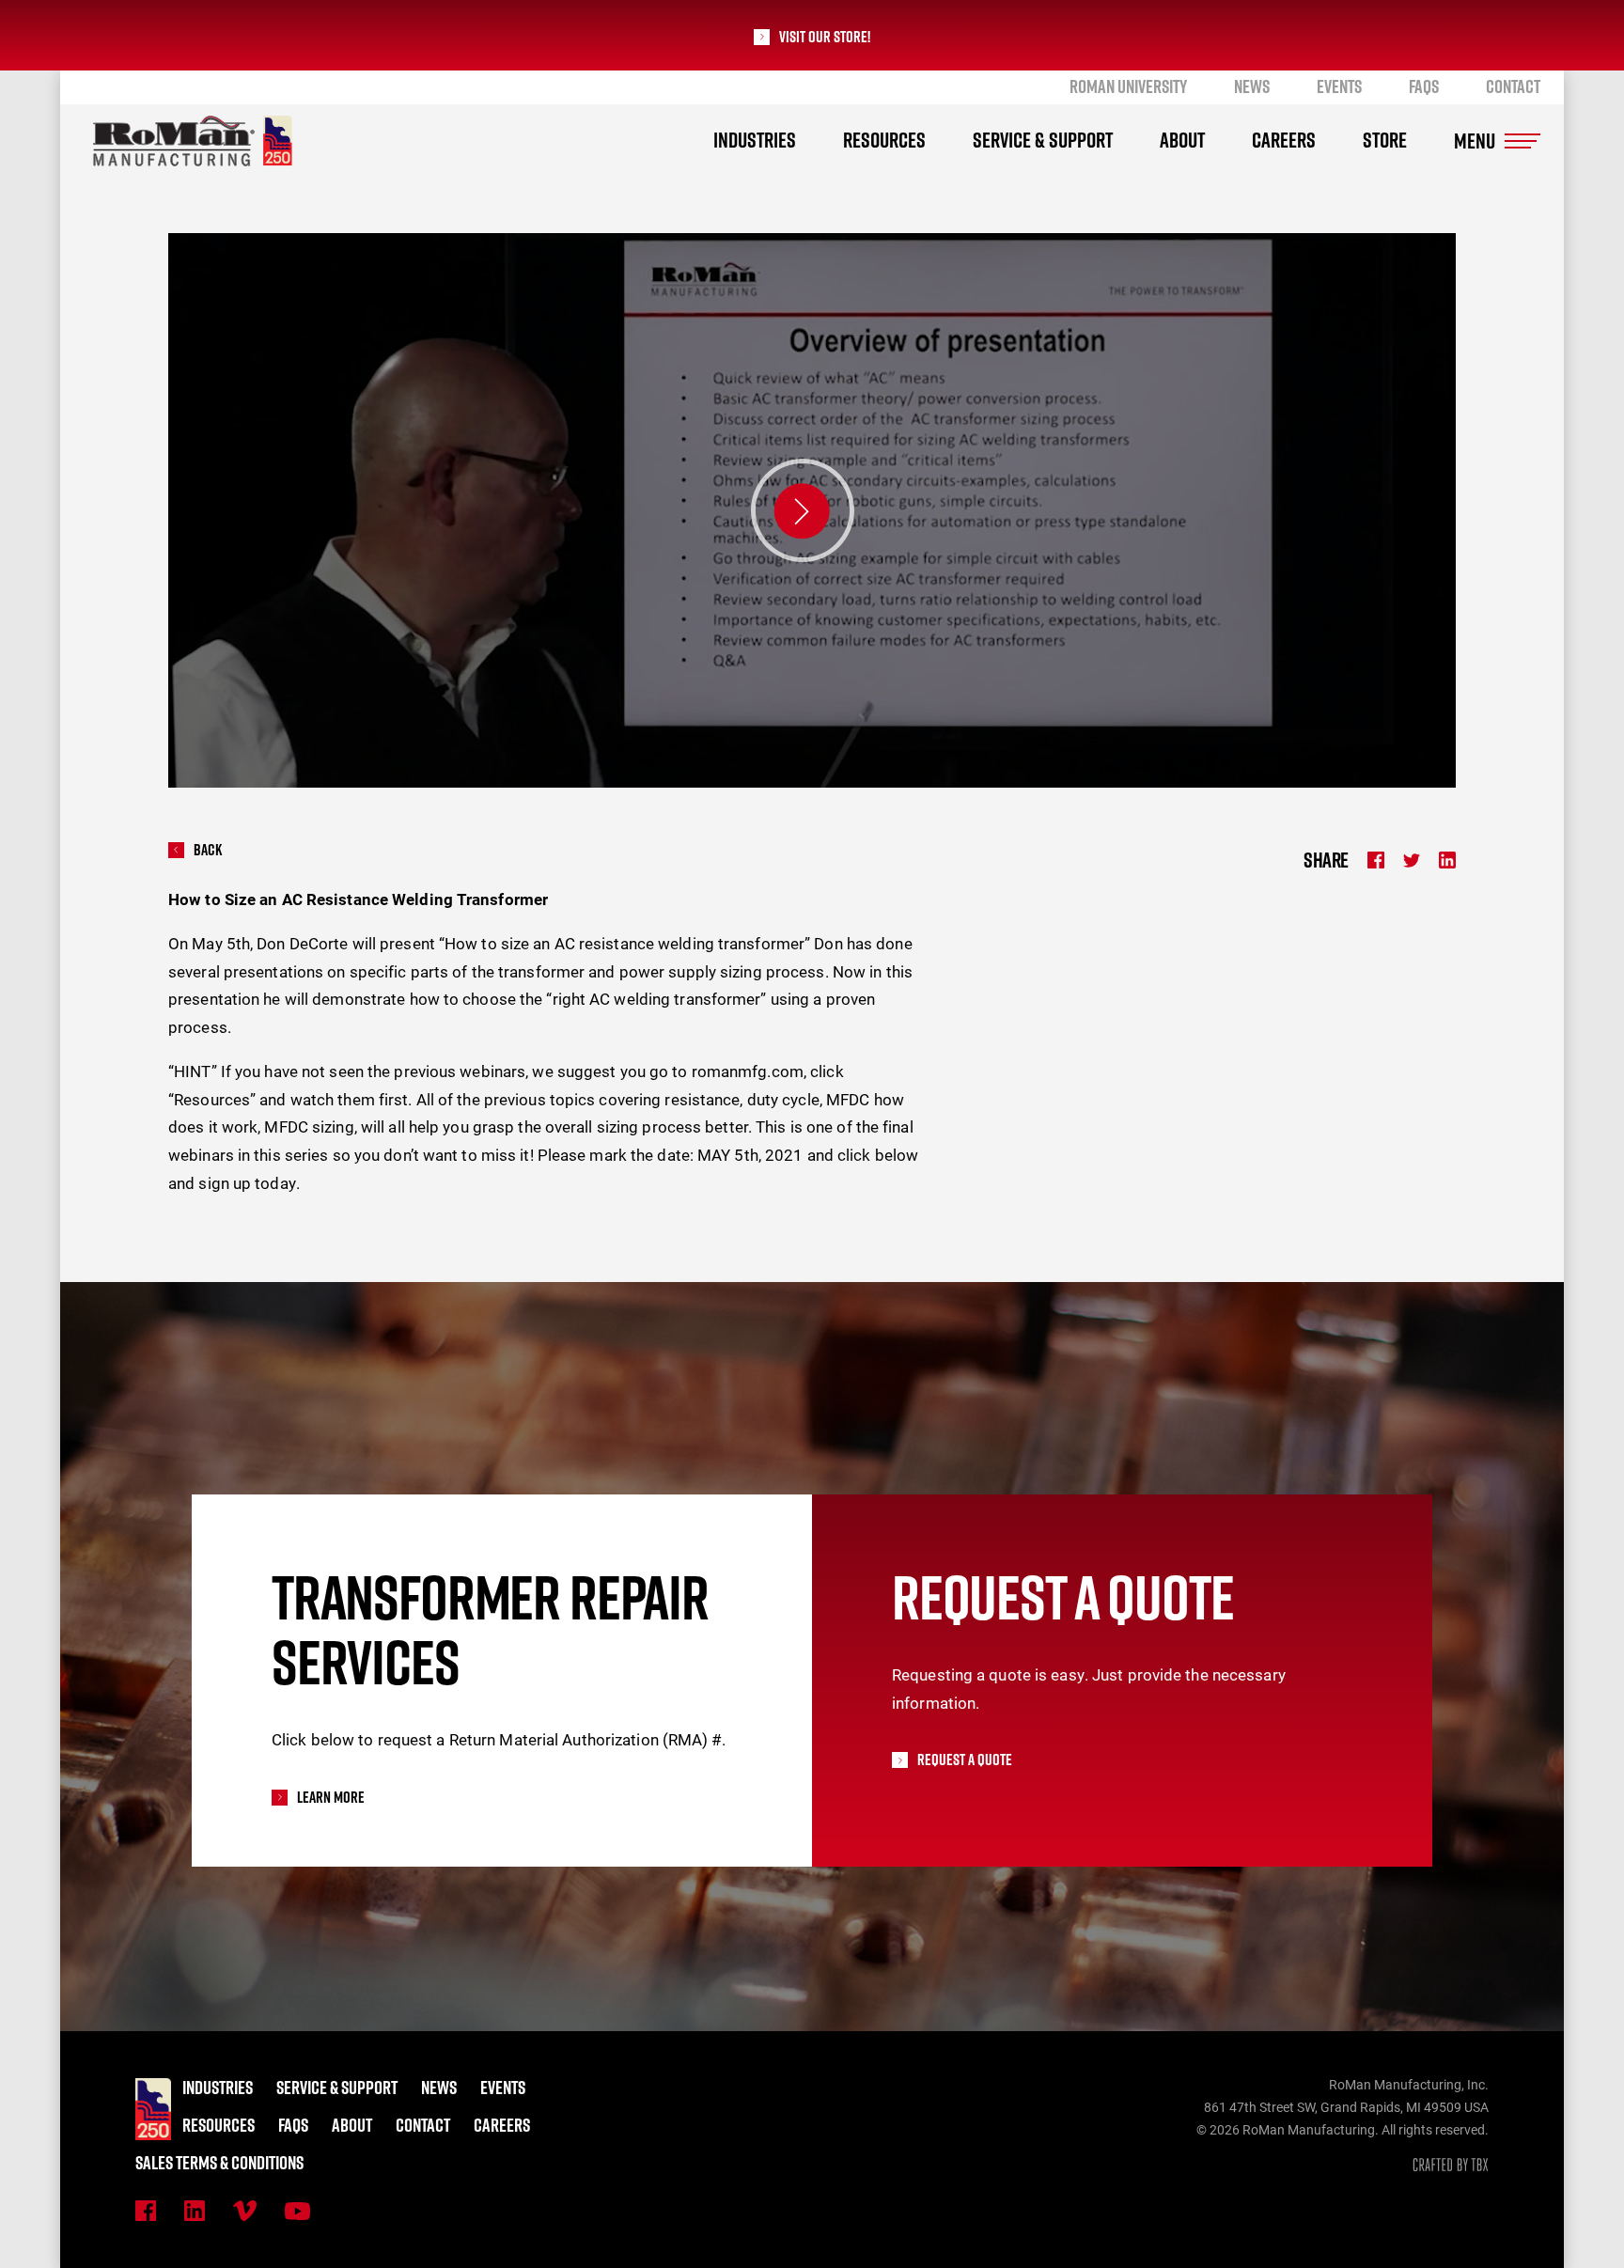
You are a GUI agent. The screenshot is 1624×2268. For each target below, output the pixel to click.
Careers (1284, 140)
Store (1385, 140)
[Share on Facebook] (1376, 860)
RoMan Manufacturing (193, 141)
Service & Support (1043, 140)
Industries (755, 140)
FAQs (1424, 86)
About (1182, 140)
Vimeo (245, 2211)
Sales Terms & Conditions (219, 2163)
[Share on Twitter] (1412, 860)
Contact (1513, 86)
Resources (884, 140)
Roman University (1128, 86)
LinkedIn (195, 2211)
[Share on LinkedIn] (1447, 860)
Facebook (146, 2211)
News (1252, 86)
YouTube (297, 2211)
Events (1339, 86)
